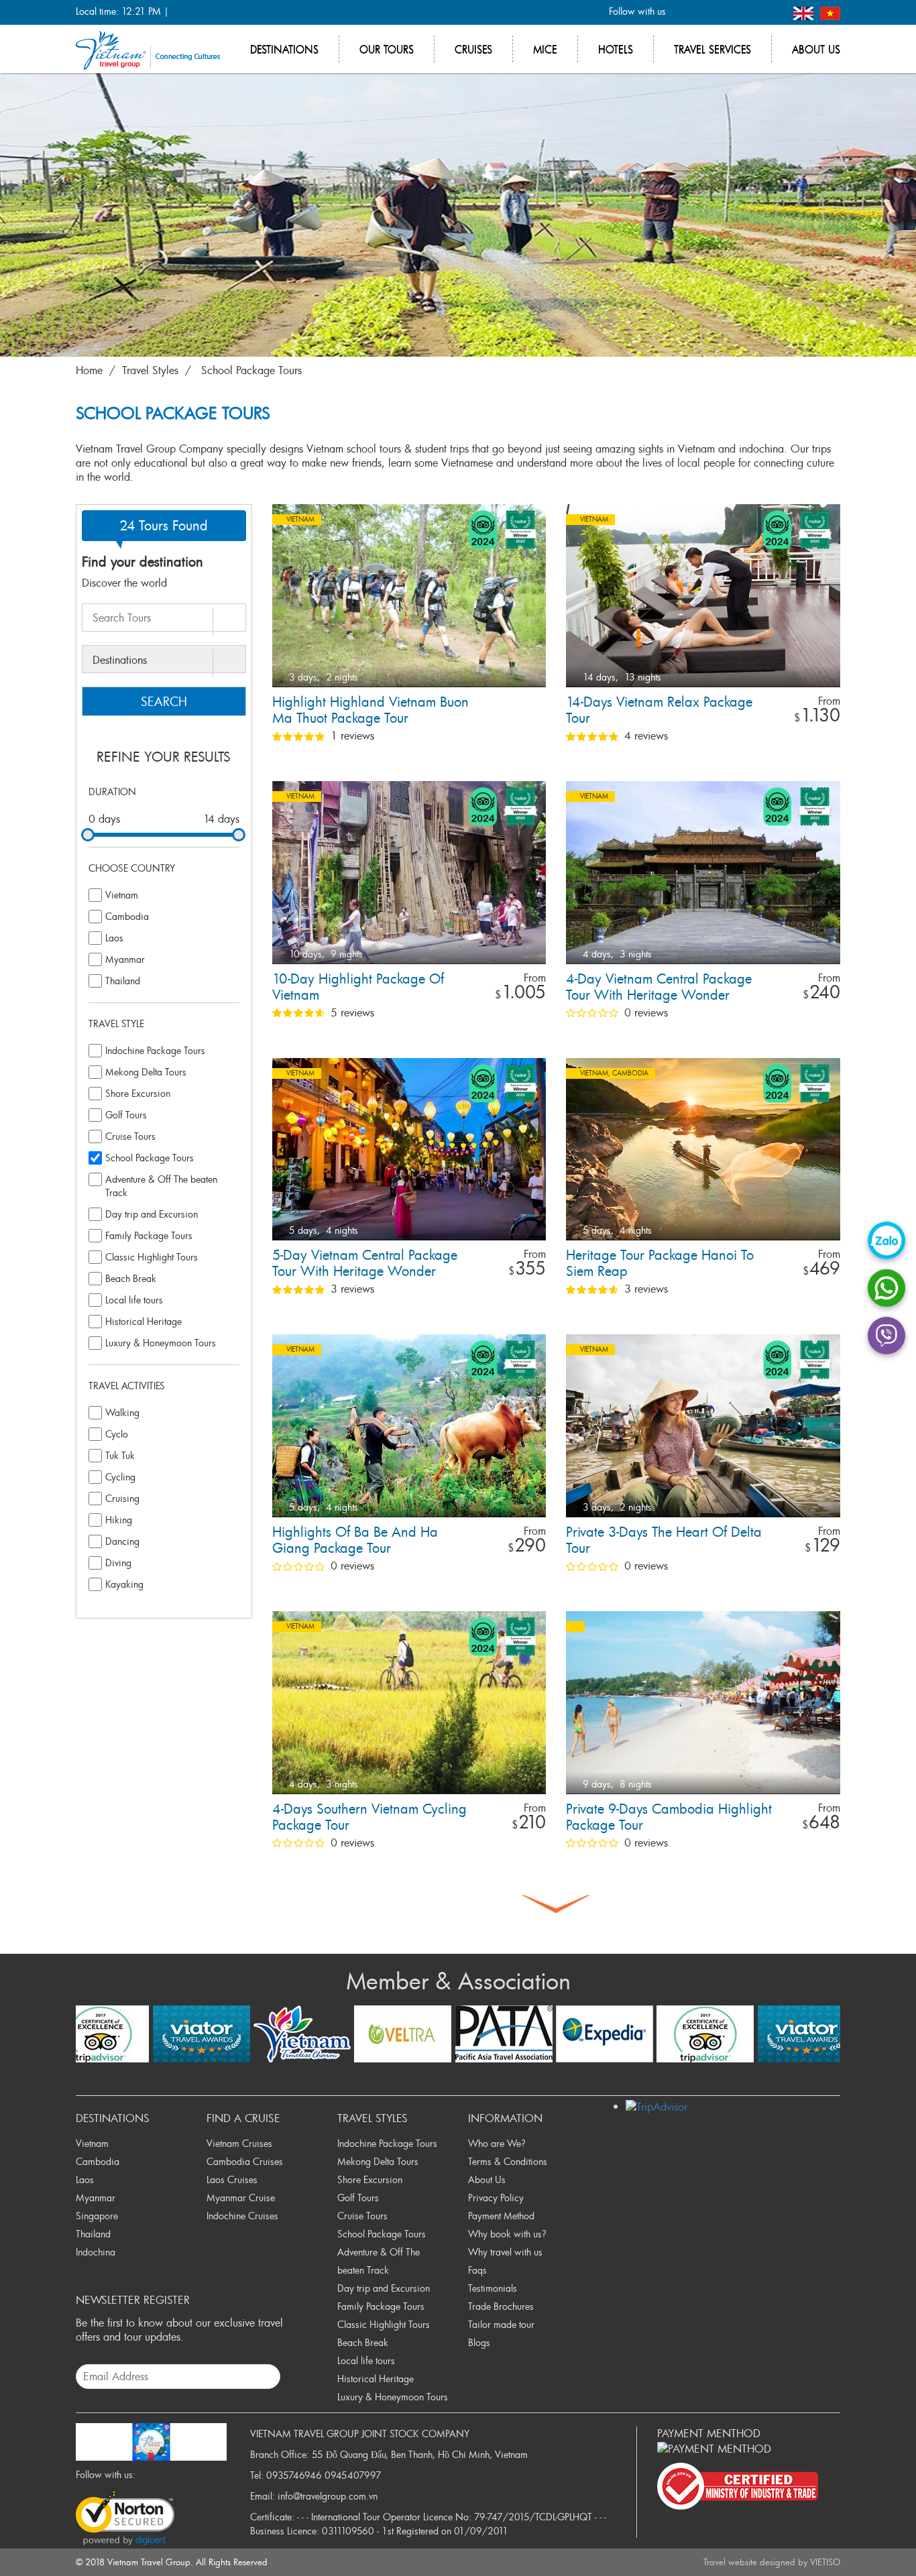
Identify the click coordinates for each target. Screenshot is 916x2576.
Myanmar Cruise (241, 2198)
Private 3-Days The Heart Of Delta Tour (664, 1540)
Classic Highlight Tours (152, 1257)
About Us (487, 2179)
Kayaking (124, 1584)
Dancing (122, 1541)
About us (816, 49)
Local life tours (134, 1300)
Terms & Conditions (508, 2161)
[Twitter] (706, 12)
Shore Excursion (138, 1093)
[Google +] (728, 12)
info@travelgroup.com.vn (328, 2496)
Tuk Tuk (120, 1455)
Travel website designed (749, 2562)
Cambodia (127, 916)
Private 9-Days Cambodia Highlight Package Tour (669, 1817)
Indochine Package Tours (155, 1050)
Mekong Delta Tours (146, 1072)
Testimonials (493, 2288)
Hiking (119, 1520)
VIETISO (825, 2562)
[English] (805, 12)
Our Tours (387, 49)
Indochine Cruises (242, 2216)
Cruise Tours (130, 1136)
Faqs (477, 2270)
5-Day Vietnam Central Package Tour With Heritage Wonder (365, 1264)
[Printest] (772, 12)
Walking (122, 1412)
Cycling (120, 1477)
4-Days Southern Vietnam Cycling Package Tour (369, 1817)
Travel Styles (150, 370)
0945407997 (353, 2475)
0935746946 (294, 2475)
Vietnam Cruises (239, 2143)
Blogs (479, 2342)
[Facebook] (684, 12)
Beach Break (131, 1278)
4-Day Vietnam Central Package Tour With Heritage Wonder (659, 987)
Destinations (284, 49)
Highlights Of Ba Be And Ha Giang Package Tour (355, 1540)
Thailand (123, 981)
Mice (545, 49)
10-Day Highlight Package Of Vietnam (358, 987)
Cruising (122, 1498)
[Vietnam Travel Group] (148, 49)
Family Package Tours (149, 1235)
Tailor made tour (501, 2324)
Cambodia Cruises (245, 2161)
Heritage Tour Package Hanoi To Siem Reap (660, 1264)
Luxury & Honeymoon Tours (161, 1343)
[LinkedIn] (750, 12)
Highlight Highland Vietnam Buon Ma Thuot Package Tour (370, 710)
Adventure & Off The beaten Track (161, 1186)
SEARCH (164, 701)
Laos (114, 938)
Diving (118, 1563)
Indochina (96, 2252)
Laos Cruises (232, 2179)
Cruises (473, 49)
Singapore (97, 2216)
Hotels (616, 49)
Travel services (712, 49)
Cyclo (117, 1434)
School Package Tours (251, 370)
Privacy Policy (496, 2198)
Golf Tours (126, 1115)
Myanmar (125, 959)
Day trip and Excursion (152, 1214)
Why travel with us (505, 2252)
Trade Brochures (501, 2306)
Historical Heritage (144, 1321)
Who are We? (497, 2143)
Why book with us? (507, 2234)
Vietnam (122, 895)
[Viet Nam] (830, 12)
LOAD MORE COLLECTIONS (556, 1904)
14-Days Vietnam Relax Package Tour (659, 710)
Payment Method (501, 2216)
